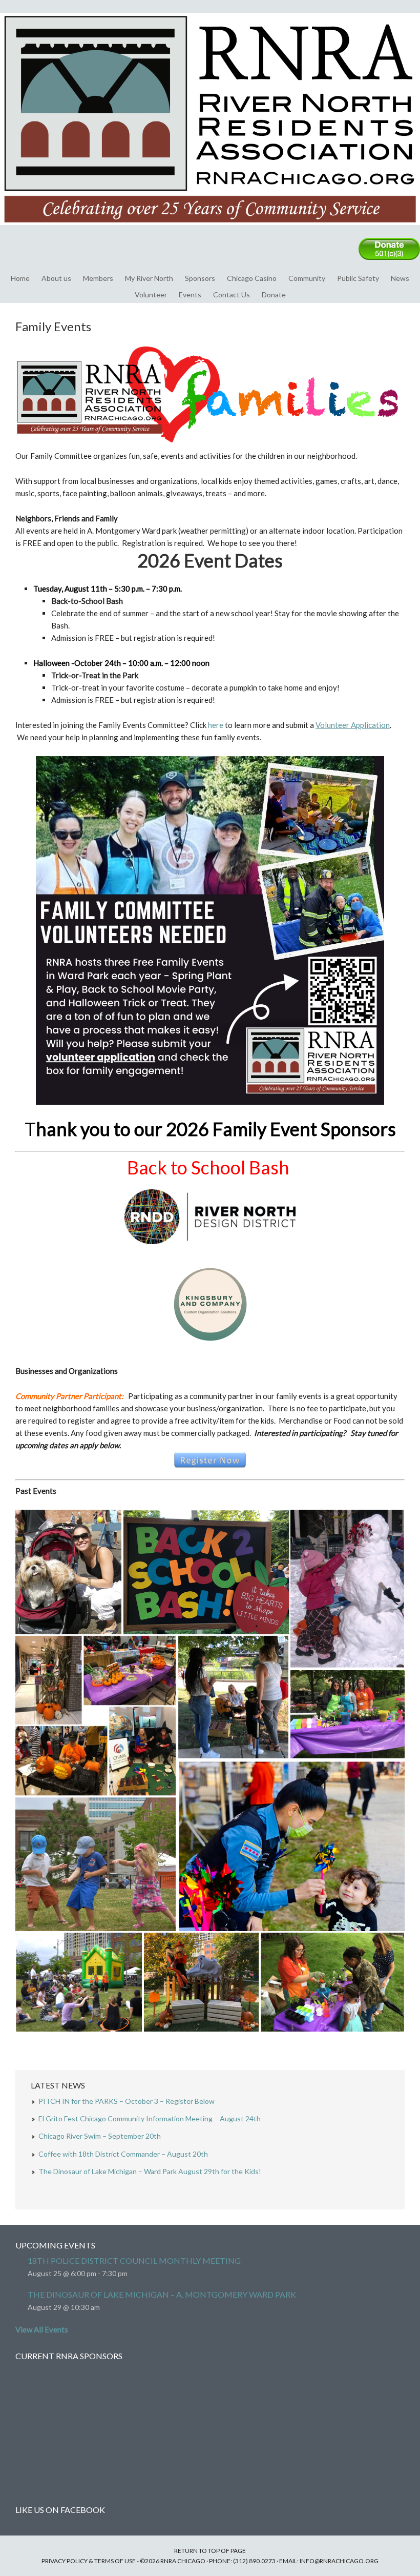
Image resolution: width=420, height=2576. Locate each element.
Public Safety (358, 278)
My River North (149, 278)
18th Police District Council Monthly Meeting (134, 2260)
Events (190, 295)
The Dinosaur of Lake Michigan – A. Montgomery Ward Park (162, 2294)
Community (307, 278)
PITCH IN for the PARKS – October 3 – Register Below (127, 2101)
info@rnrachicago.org (339, 2561)
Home (20, 278)
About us (56, 278)
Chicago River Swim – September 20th (100, 2136)
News (400, 278)
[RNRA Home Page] (210, 230)
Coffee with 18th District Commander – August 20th (123, 2154)
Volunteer (151, 295)
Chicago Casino (252, 278)
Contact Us (232, 295)
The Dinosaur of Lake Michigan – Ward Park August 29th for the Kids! (150, 2171)
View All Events (42, 2329)
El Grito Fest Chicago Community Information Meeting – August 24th (150, 2118)
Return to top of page (210, 2551)
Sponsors (200, 278)
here (216, 725)
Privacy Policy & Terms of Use (89, 2561)
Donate (274, 295)
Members (98, 278)
